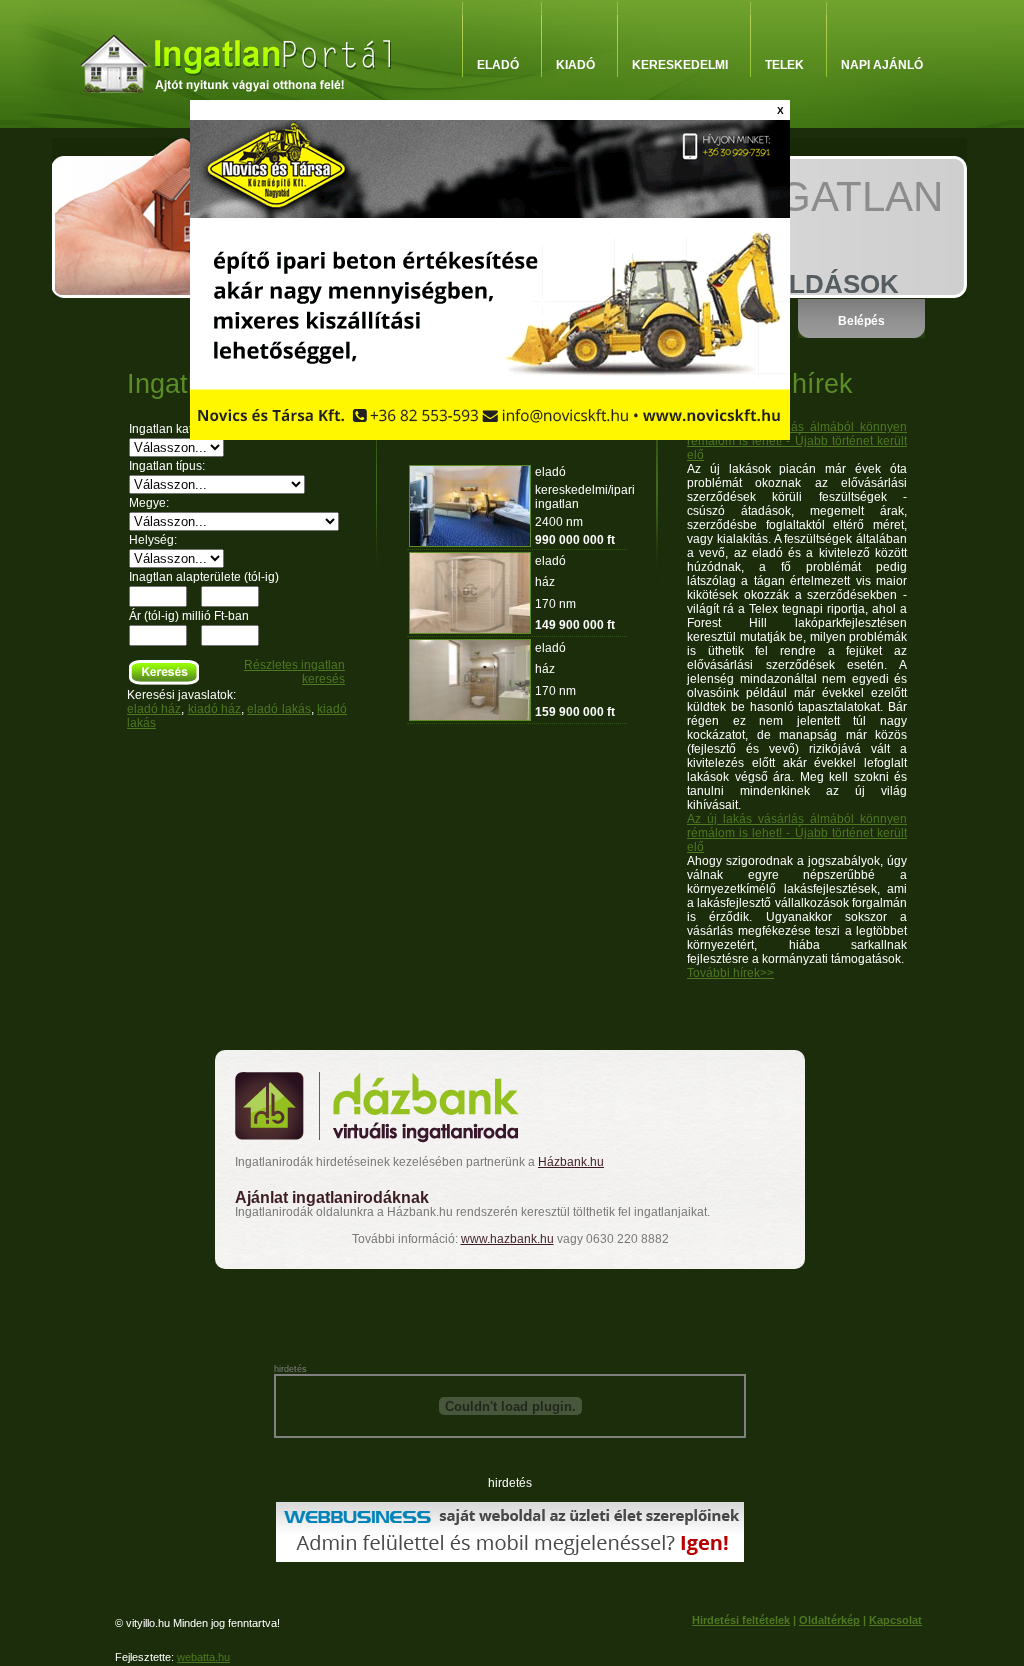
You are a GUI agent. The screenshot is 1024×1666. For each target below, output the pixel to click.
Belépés (861, 321)
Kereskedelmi (680, 65)
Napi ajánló (882, 65)
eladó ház (154, 709)
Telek (784, 65)
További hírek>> (730, 973)
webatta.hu (203, 1657)
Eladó (498, 65)
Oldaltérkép (829, 1620)
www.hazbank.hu (507, 1239)
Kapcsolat (895, 1620)
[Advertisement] (509, 1309)
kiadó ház (214, 709)
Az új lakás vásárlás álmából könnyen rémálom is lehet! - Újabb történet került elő (797, 441)
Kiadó (575, 65)
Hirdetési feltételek (741, 1620)
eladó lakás (278, 709)
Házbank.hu (571, 1162)
